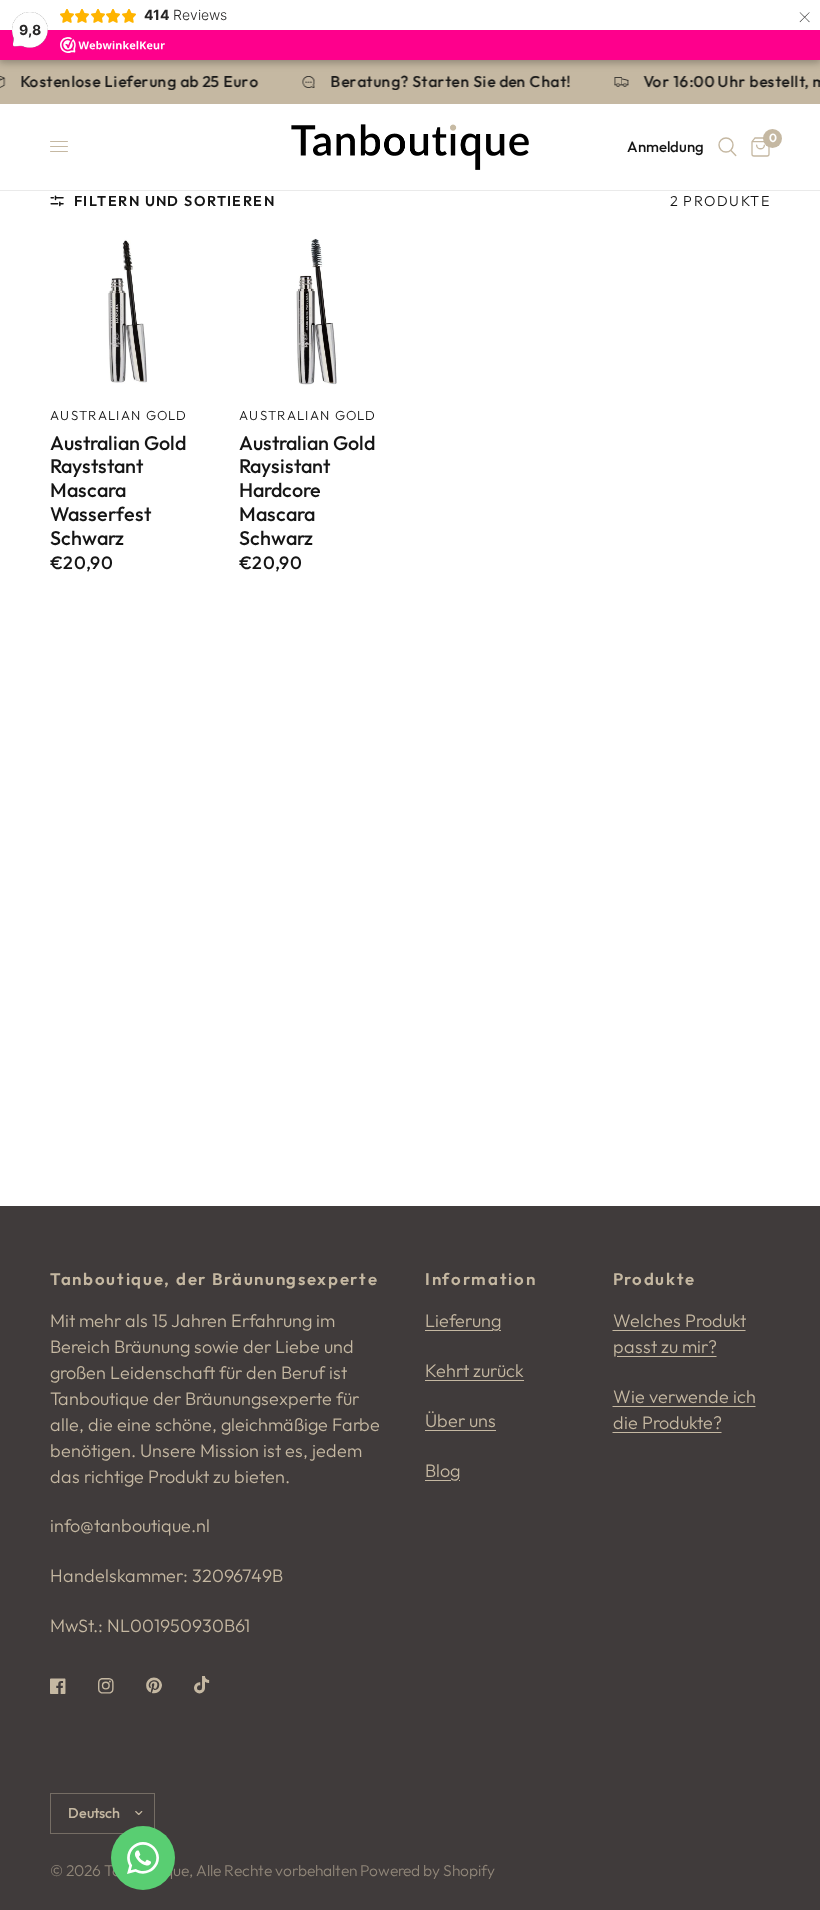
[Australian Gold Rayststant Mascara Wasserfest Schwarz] (126, 312)
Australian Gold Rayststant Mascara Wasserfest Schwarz (118, 490)
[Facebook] (72, 1686)
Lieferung (463, 1320)
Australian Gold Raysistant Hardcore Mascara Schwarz (307, 490)
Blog (442, 1470)
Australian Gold (119, 415)
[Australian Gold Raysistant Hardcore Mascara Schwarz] (315, 312)
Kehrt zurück (474, 1370)
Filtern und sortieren (174, 201)
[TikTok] (216, 1685)
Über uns (460, 1420)
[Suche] (727, 147)
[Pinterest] (168, 1686)
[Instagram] (120, 1686)
